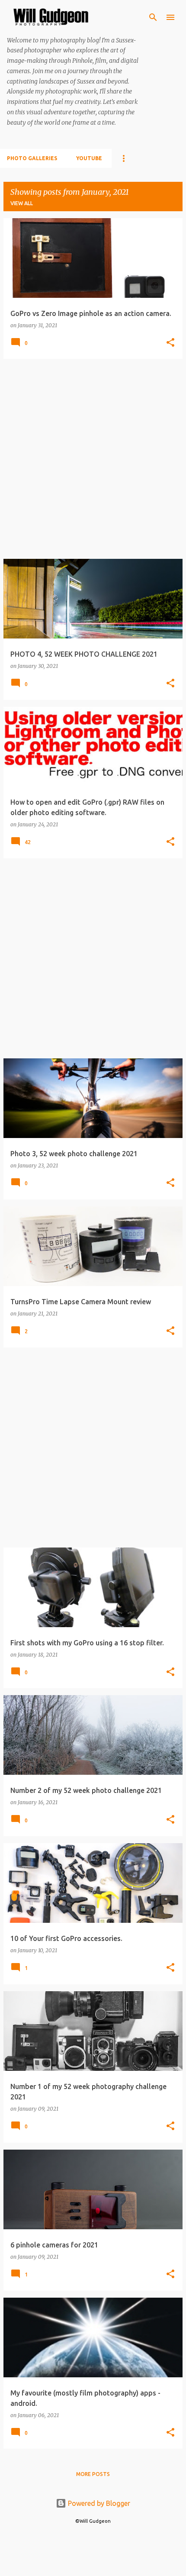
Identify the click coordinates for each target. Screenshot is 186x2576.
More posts (93, 2474)
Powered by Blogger (98, 2503)
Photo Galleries (32, 158)
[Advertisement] (93, 459)
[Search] (153, 17)
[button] (170, 343)
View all (22, 203)
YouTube (89, 158)
